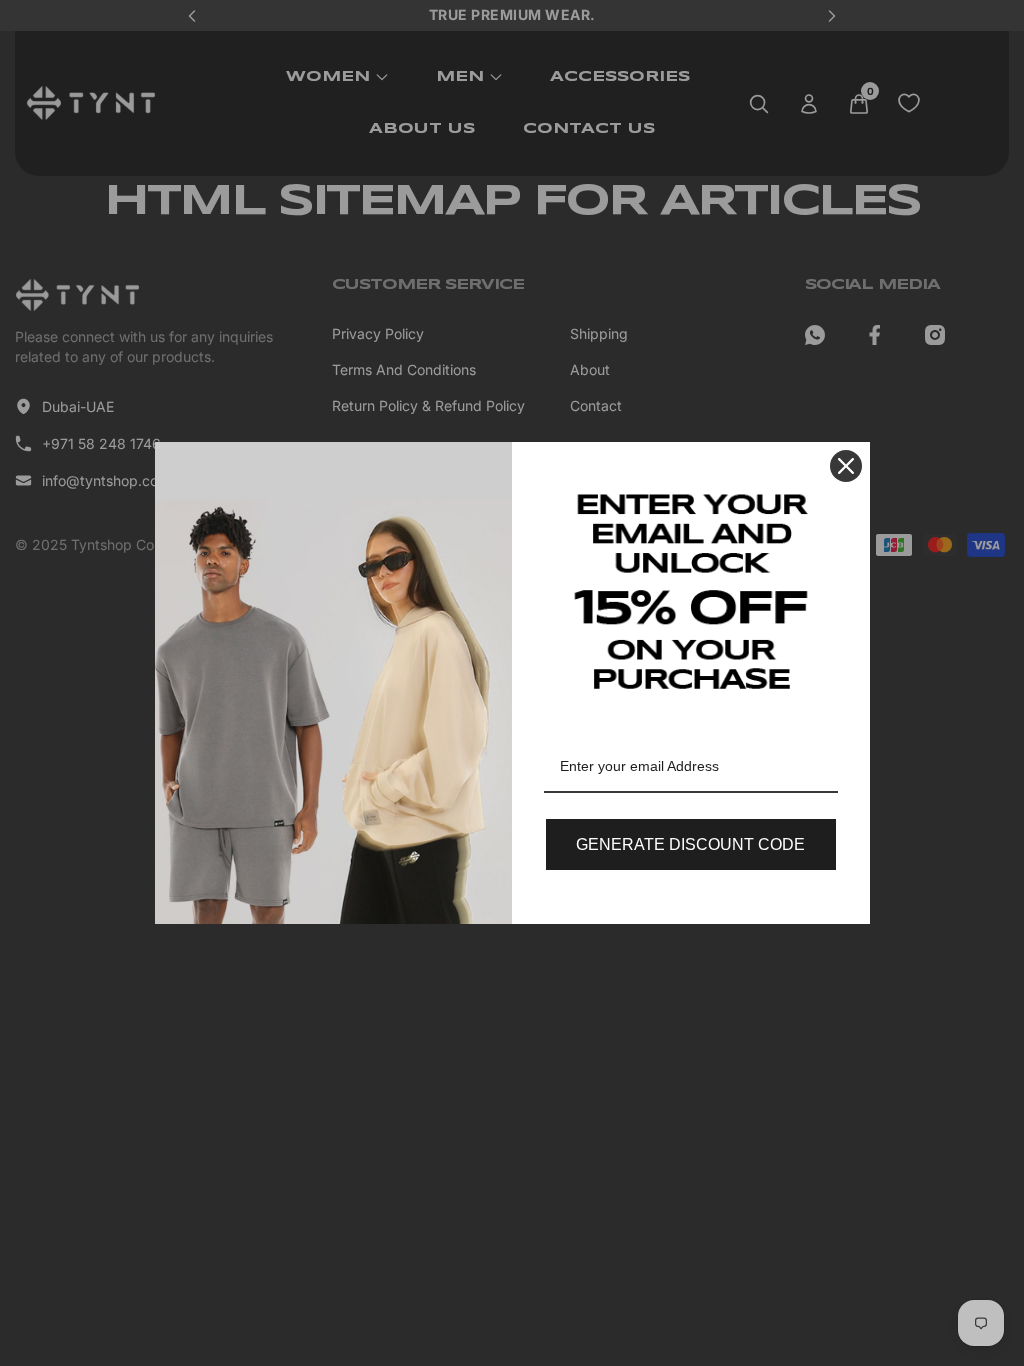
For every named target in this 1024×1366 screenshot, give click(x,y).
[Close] (846, 466)
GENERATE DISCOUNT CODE (690, 844)
